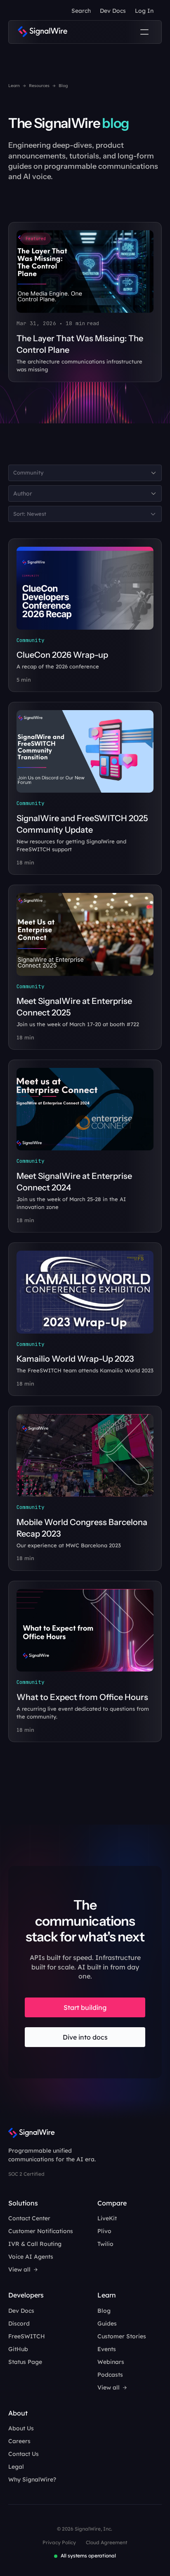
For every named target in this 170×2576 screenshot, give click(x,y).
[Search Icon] (81, 11)
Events (107, 2349)
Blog (104, 2311)
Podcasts (110, 2375)
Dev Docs (113, 11)
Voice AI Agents (31, 2257)
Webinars (111, 2362)
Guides (107, 2323)
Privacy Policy (59, 2542)
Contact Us (24, 2454)
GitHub (18, 2349)
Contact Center (29, 2218)
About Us (21, 2428)
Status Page (25, 2362)
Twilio (105, 2244)
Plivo (104, 2231)
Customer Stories (122, 2336)
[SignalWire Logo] (42, 32)
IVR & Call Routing (35, 2244)
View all (19, 2269)
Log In (144, 11)
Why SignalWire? (32, 2479)
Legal (16, 2467)
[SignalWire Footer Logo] (32, 2133)
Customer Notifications (41, 2231)
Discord (19, 2323)
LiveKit (107, 2218)
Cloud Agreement (107, 2542)
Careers (19, 2441)
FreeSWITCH (27, 2336)
